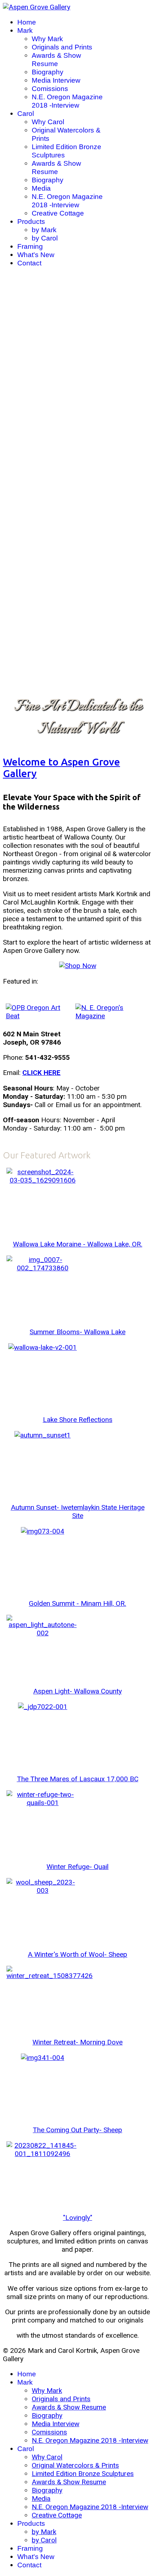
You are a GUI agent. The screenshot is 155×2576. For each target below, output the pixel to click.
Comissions (50, 89)
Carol (26, 114)
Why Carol (48, 122)
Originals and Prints (62, 47)
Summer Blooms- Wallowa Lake (77, 1332)
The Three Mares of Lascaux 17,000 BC (78, 1779)
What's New (36, 255)
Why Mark (47, 39)
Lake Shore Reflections (78, 1420)
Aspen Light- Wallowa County (77, 1691)
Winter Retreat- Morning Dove (77, 2042)
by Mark (44, 230)
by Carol (45, 238)
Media (41, 188)
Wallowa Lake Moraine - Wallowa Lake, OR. (78, 1244)
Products (31, 222)
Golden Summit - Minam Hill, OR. (77, 1603)
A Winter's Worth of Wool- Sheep (77, 1954)
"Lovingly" (78, 2218)
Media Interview (56, 80)
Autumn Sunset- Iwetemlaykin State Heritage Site (78, 1512)
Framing (30, 246)
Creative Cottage (58, 213)
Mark (25, 31)
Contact (29, 263)
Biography (48, 72)
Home (27, 22)
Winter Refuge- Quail (77, 1867)
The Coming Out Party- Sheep (77, 2130)
